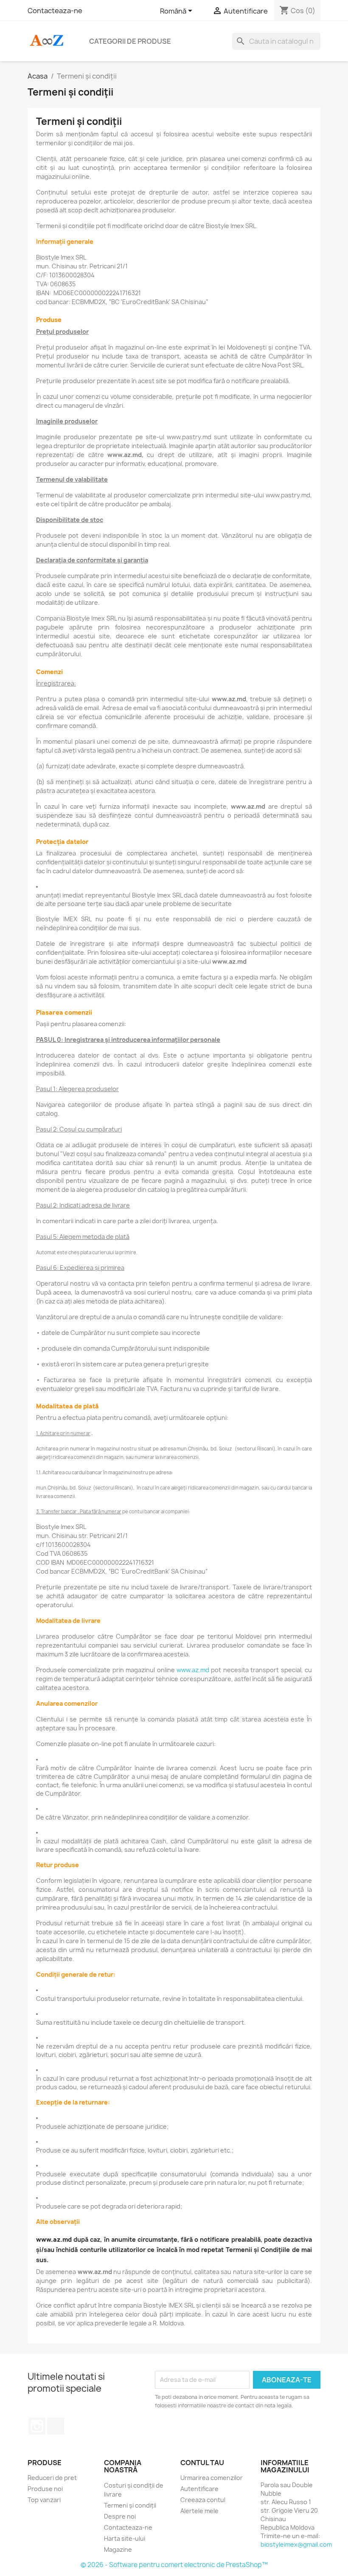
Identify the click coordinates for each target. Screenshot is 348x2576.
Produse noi (45, 2489)
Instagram (37, 2426)
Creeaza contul (203, 2500)
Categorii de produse (130, 41)
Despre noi (120, 2516)
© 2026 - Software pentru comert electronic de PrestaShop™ (174, 2565)
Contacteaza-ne (55, 11)
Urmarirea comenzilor (212, 2478)
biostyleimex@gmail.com (296, 2544)
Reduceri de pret (52, 2478)
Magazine (118, 2549)
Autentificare (199, 2489)
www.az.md (193, 1670)
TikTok (56, 2426)
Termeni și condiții (130, 2505)
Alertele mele (199, 2511)
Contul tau (202, 2463)
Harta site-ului (125, 2538)
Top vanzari (44, 2500)
